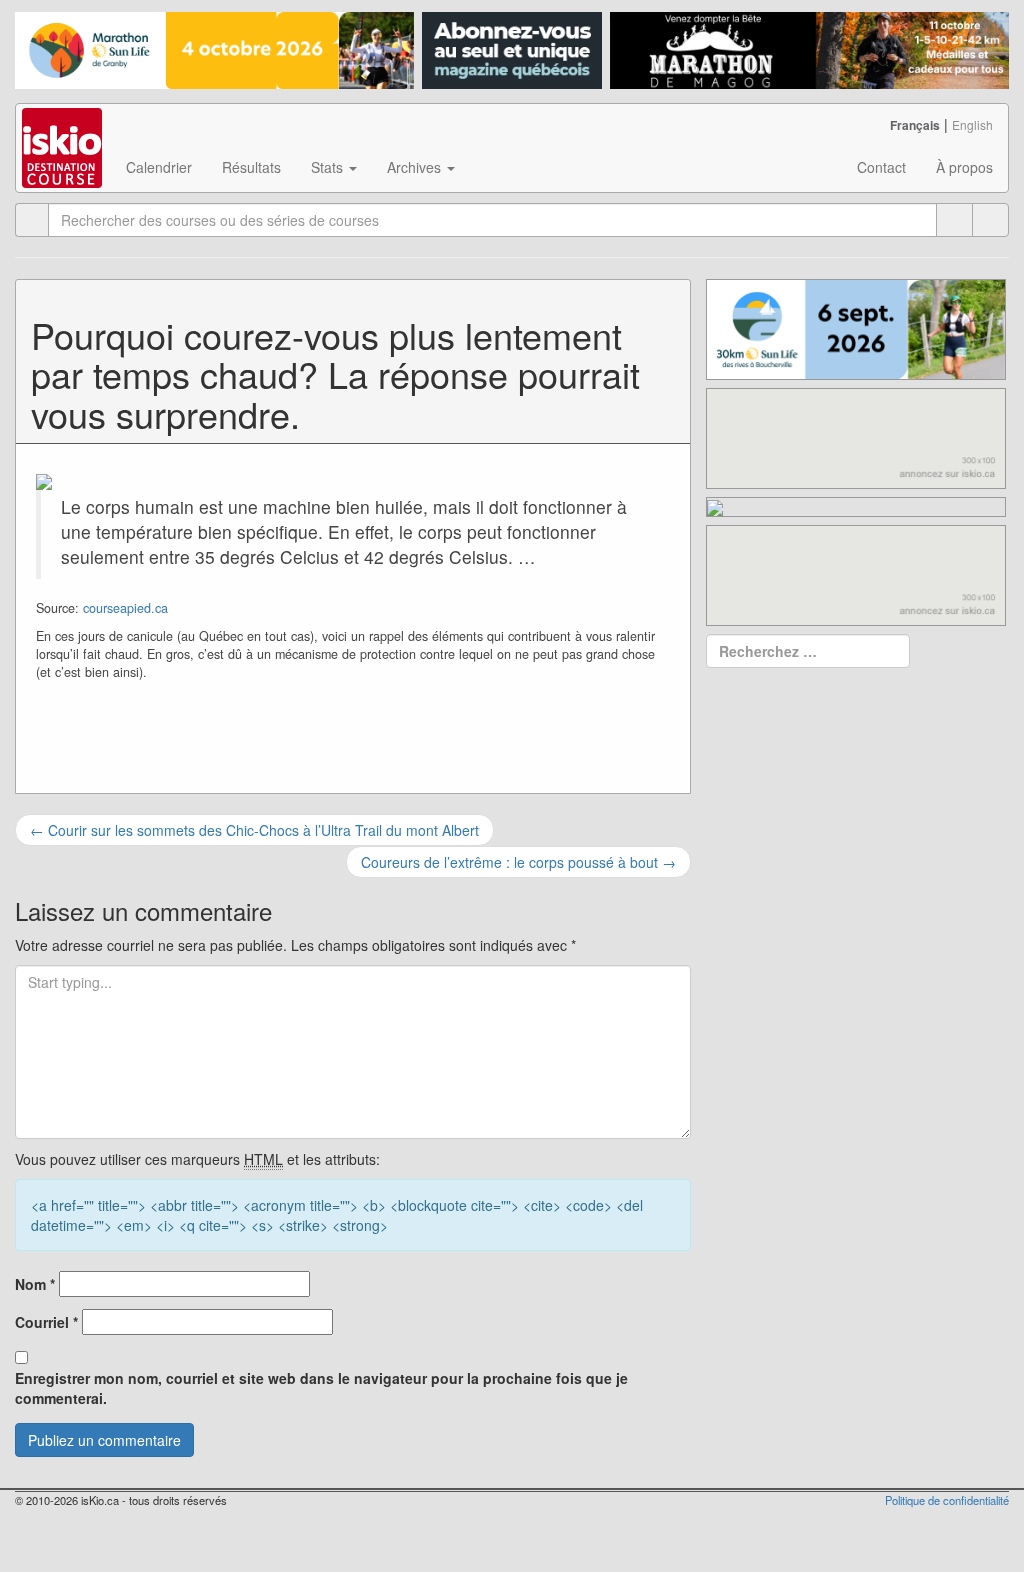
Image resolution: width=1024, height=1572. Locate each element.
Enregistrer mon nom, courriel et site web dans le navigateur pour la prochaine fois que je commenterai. (321, 1388)
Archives (416, 167)
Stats (329, 167)
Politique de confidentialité (947, 1500)
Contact (881, 167)
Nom (35, 1284)
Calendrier (159, 167)
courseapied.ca (125, 608)
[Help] (954, 220)
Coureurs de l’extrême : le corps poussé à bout (518, 862)
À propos (964, 167)
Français (915, 125)
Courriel (46, 1322)
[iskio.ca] (63, 129)
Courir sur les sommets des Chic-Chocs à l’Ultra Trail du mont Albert (254, 830)
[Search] (990, 220)
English (972, 124)
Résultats (251, 167)
